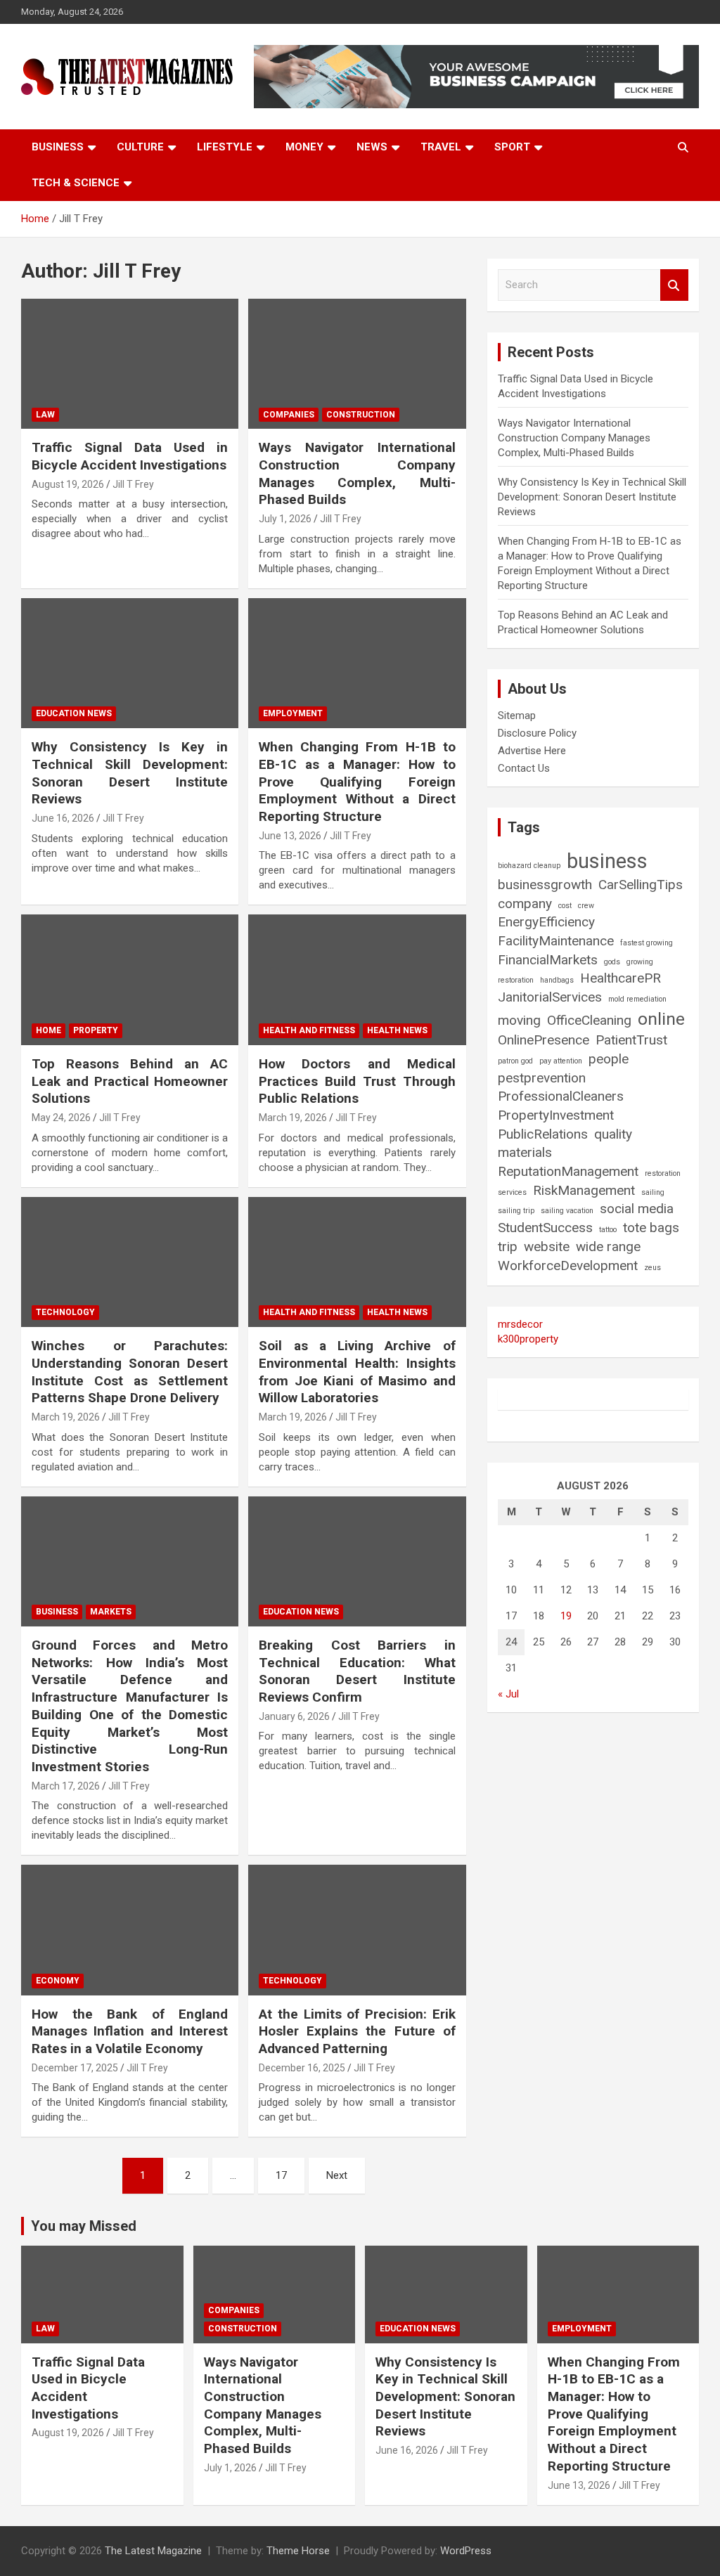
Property (96, 1030)
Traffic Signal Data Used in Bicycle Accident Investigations (130, 456)
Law (45, 415)
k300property (528, 1339)
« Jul (508, 1694)
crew (586, 906)
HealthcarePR (621, 978)
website (547, 1247)
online (661, 1019)
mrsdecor (520, 1324)
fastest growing (647, 943)
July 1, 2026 (285, 519)
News (372, 147)
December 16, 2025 (302, 2068)
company (525, 904)
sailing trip (516, 1211)
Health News (397, 1030)
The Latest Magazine (153, 2551)
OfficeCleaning (589, 1020)
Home (49, 1030)
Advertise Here (532, 751)
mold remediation (637, 999)
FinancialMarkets (548, 960)
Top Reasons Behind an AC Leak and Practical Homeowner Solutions (130, 1081)
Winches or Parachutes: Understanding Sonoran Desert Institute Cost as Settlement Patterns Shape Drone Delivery (130, 1372)
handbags (557, 980)
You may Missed (84, 2226)
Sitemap (517, 716)
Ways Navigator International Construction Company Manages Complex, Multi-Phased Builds (357, 473)
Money (304, 147)
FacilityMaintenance (556, 941)
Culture (140, 147)
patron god (515, 1061)
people (609, 1059)
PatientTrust (631, 1040)
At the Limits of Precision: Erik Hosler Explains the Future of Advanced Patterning (357, 2031)
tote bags (651, 1228)
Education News (74, 713)
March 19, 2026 (293, 1118)
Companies (289, 415)
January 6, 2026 (294, 1716)
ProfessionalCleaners (561, 1096)
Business (58, 147)
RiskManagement (584, 1190)
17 (281, 2175)
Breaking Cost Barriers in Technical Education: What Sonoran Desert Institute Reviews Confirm (357, 1671)
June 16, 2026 (63, 818)
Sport (512, 147)
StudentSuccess (545, 1228)
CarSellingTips (641, 885)
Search (674, 285)
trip (508, 1247)
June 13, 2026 (290, 836)
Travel (441, 147)
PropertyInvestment (556, 1115)
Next (337, 2175)
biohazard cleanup (529, 866)
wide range (608, 1247)
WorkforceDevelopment (568, 1266)
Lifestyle (225, 147)
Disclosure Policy (537, 733)
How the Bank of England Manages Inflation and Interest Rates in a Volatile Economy (130, 2031)
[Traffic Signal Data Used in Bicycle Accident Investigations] (130, 364)
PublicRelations (543, 1134)
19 (566, 1616)
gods (612, 962)
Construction (361, 415)
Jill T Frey (133, 484)
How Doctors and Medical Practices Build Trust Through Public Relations (357, 1081)
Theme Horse (298, 2551)
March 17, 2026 (66, 1786)
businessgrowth (545, 885)
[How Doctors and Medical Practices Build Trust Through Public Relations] (357, 980)
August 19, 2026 (68, 484)
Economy (58, 1981)
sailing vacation (567, 1211)
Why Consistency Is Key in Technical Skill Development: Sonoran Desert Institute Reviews (130, 773)
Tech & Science (76, 183)
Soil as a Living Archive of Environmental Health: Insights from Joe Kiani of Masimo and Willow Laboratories (357, 1372)
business (607, 861)
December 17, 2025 (75, 2068)
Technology (65, 1312)
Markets (111, 1612)
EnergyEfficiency (546, 922)
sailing (653, 1192)
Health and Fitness (309, 1030)
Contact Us (524, 768)
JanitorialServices (550, 997)
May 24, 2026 (61, 1118)
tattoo (608, 1230)
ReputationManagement (568, 1171)
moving (519, 1020)
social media (637, 1209)
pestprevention (542, 1078)
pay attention (561, 1061)
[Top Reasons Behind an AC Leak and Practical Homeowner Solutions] (130, 980)
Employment (293, 713)
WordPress (466, 2551)
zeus (652, 1268)
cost (565, 906)
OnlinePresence (544, 1040)
